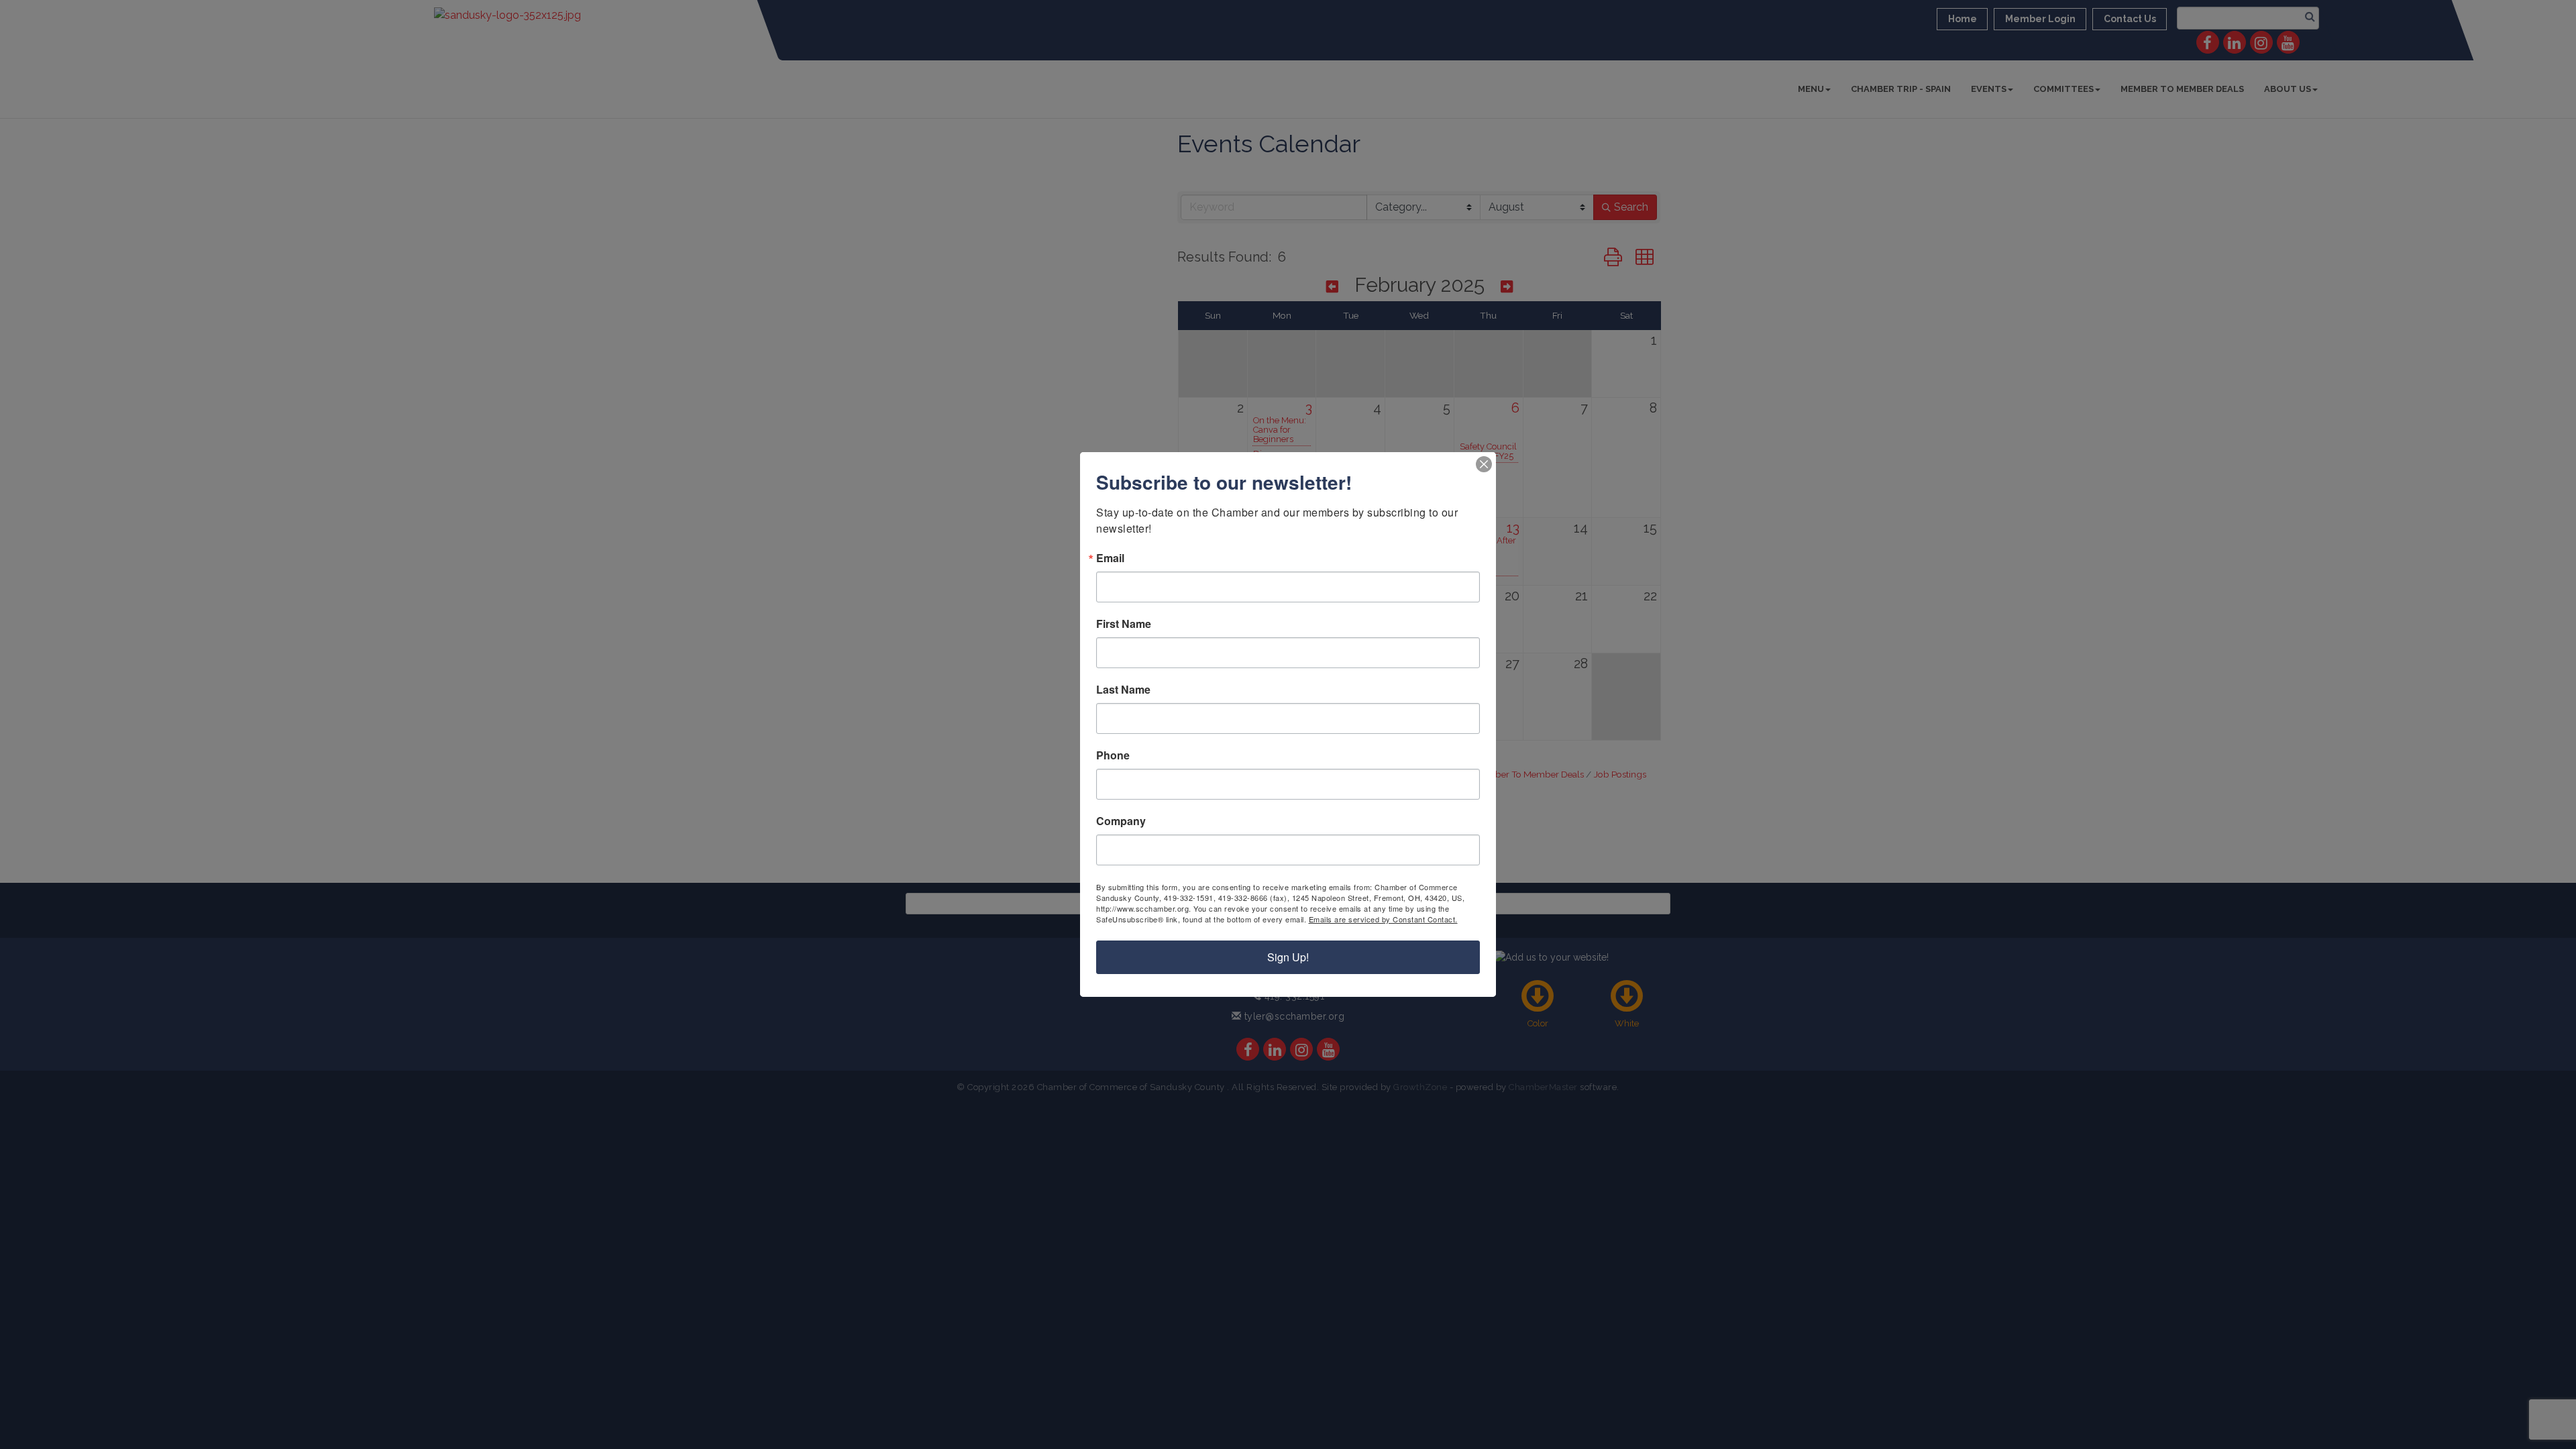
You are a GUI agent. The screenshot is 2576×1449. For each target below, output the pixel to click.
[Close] (1484, 464)
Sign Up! (1288, 957)
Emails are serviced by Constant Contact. (1383, 919)
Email (1110, 558)
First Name (1124, 624)
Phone (1113, 755)
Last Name (1123, 690)
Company (1121, 821)
